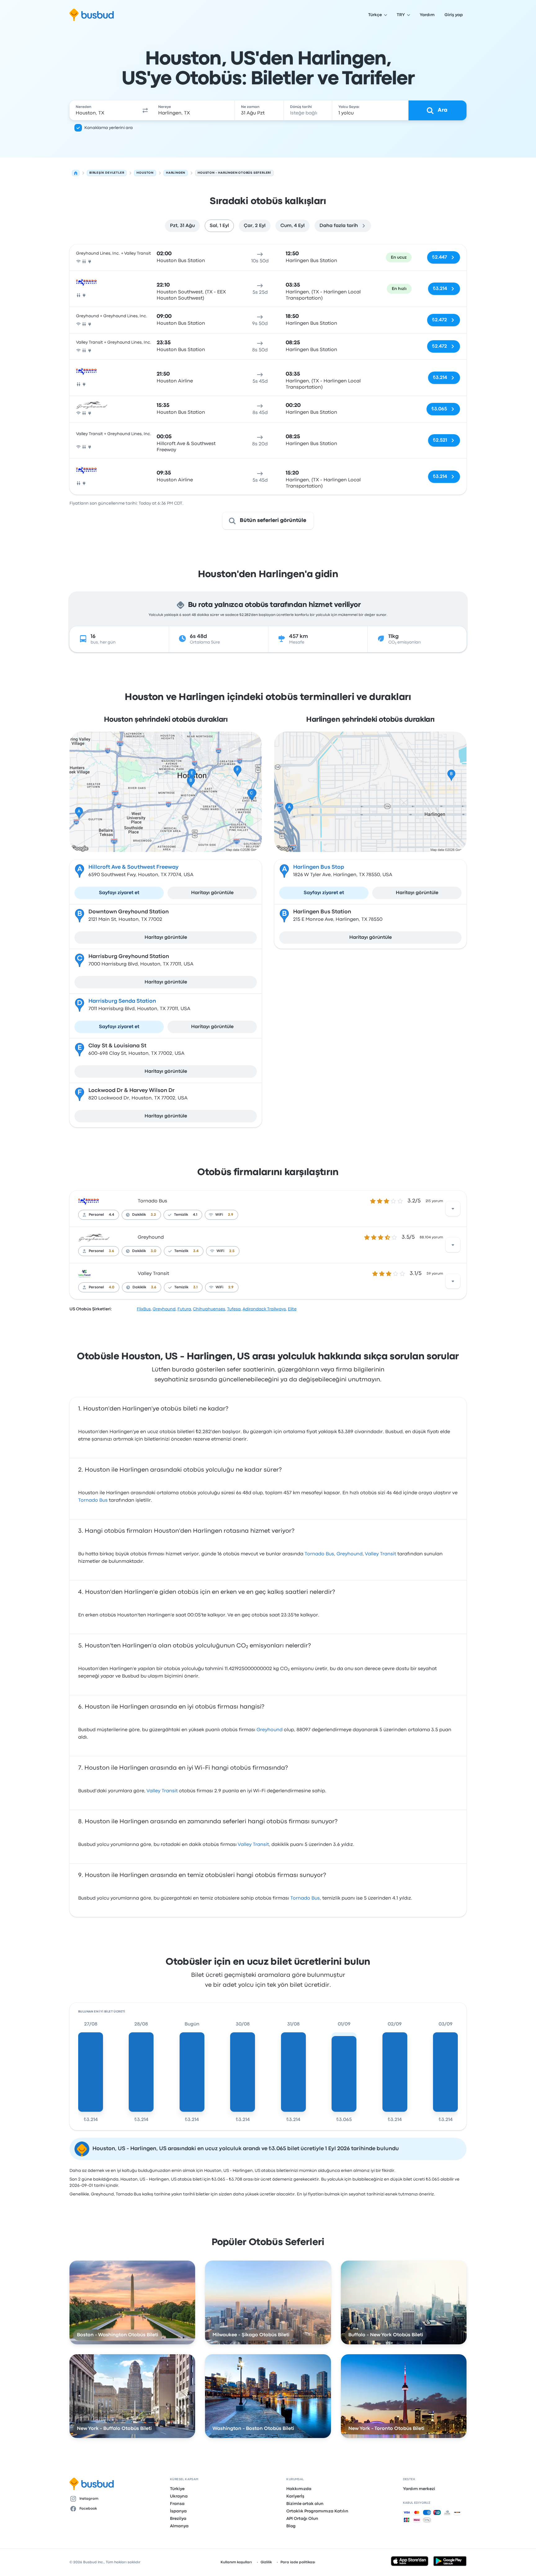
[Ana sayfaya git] (92, 15)
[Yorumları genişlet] (453, 1209)
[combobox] (104, 110)
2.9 (231, 1215)
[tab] (182, 226)
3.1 (195, 1287)
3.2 (153, 1215)
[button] (145, 110)
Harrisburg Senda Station (122, 1001)
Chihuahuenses (209, 1309)
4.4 (112, 1215)
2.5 (232, 1251)
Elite (292, 1309)
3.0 (154, 1251)
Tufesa (234, 1309)
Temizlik (181, 1215)
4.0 (112, 1287)
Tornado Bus (152, 1201)
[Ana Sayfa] (76, 173)
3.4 (196, 1251)
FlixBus (144, 1309)
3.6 (112, 1251)
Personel (96, 1215)
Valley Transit (153, 1274)
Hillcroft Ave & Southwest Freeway (134, 867)
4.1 (195, 1215)
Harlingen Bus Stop (319, 867)
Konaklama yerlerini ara (109, 128)
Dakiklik (139, 1215)
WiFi (219, 1215)
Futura (184, 1309)
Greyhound (151, 1237)
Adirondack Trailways (264, 1309)
